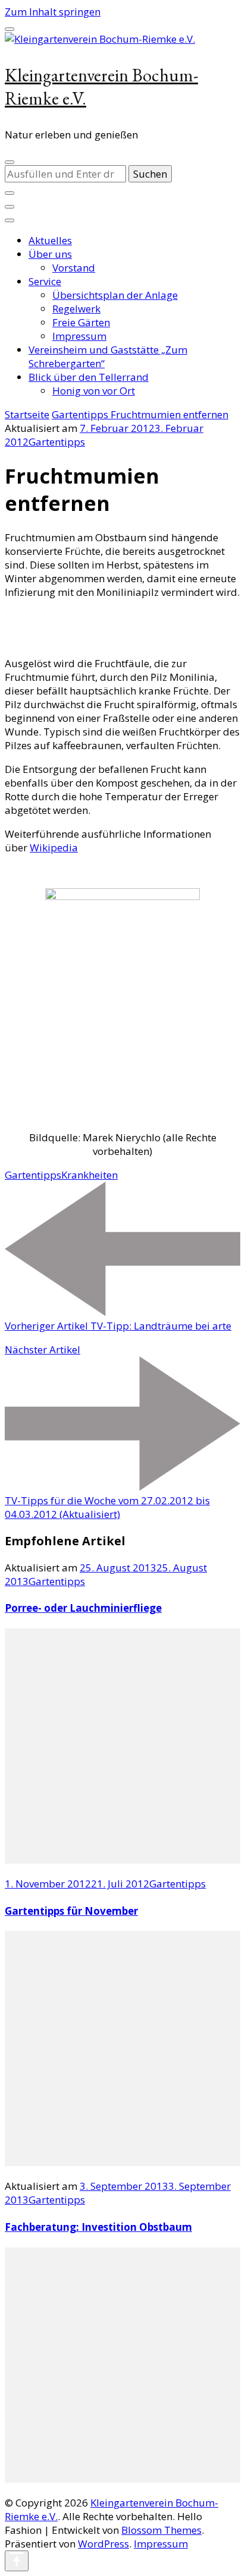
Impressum (79, 336)
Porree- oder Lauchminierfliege (83, 1608)
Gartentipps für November (71, 1911)
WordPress (103, 2544)
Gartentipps (57, 442)
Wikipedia (54, 847)
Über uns (50, 254)
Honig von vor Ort (94, 391)
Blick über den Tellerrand (89, 377)
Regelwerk (76, 309)
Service (45, 281)
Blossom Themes (161, 2530)
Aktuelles (50, 240)
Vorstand (74, 268)
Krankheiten (89, 1175)
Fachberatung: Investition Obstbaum (98, 2227)
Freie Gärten (81, 322)
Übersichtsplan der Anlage (115, 295)
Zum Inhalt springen (53, 12)
